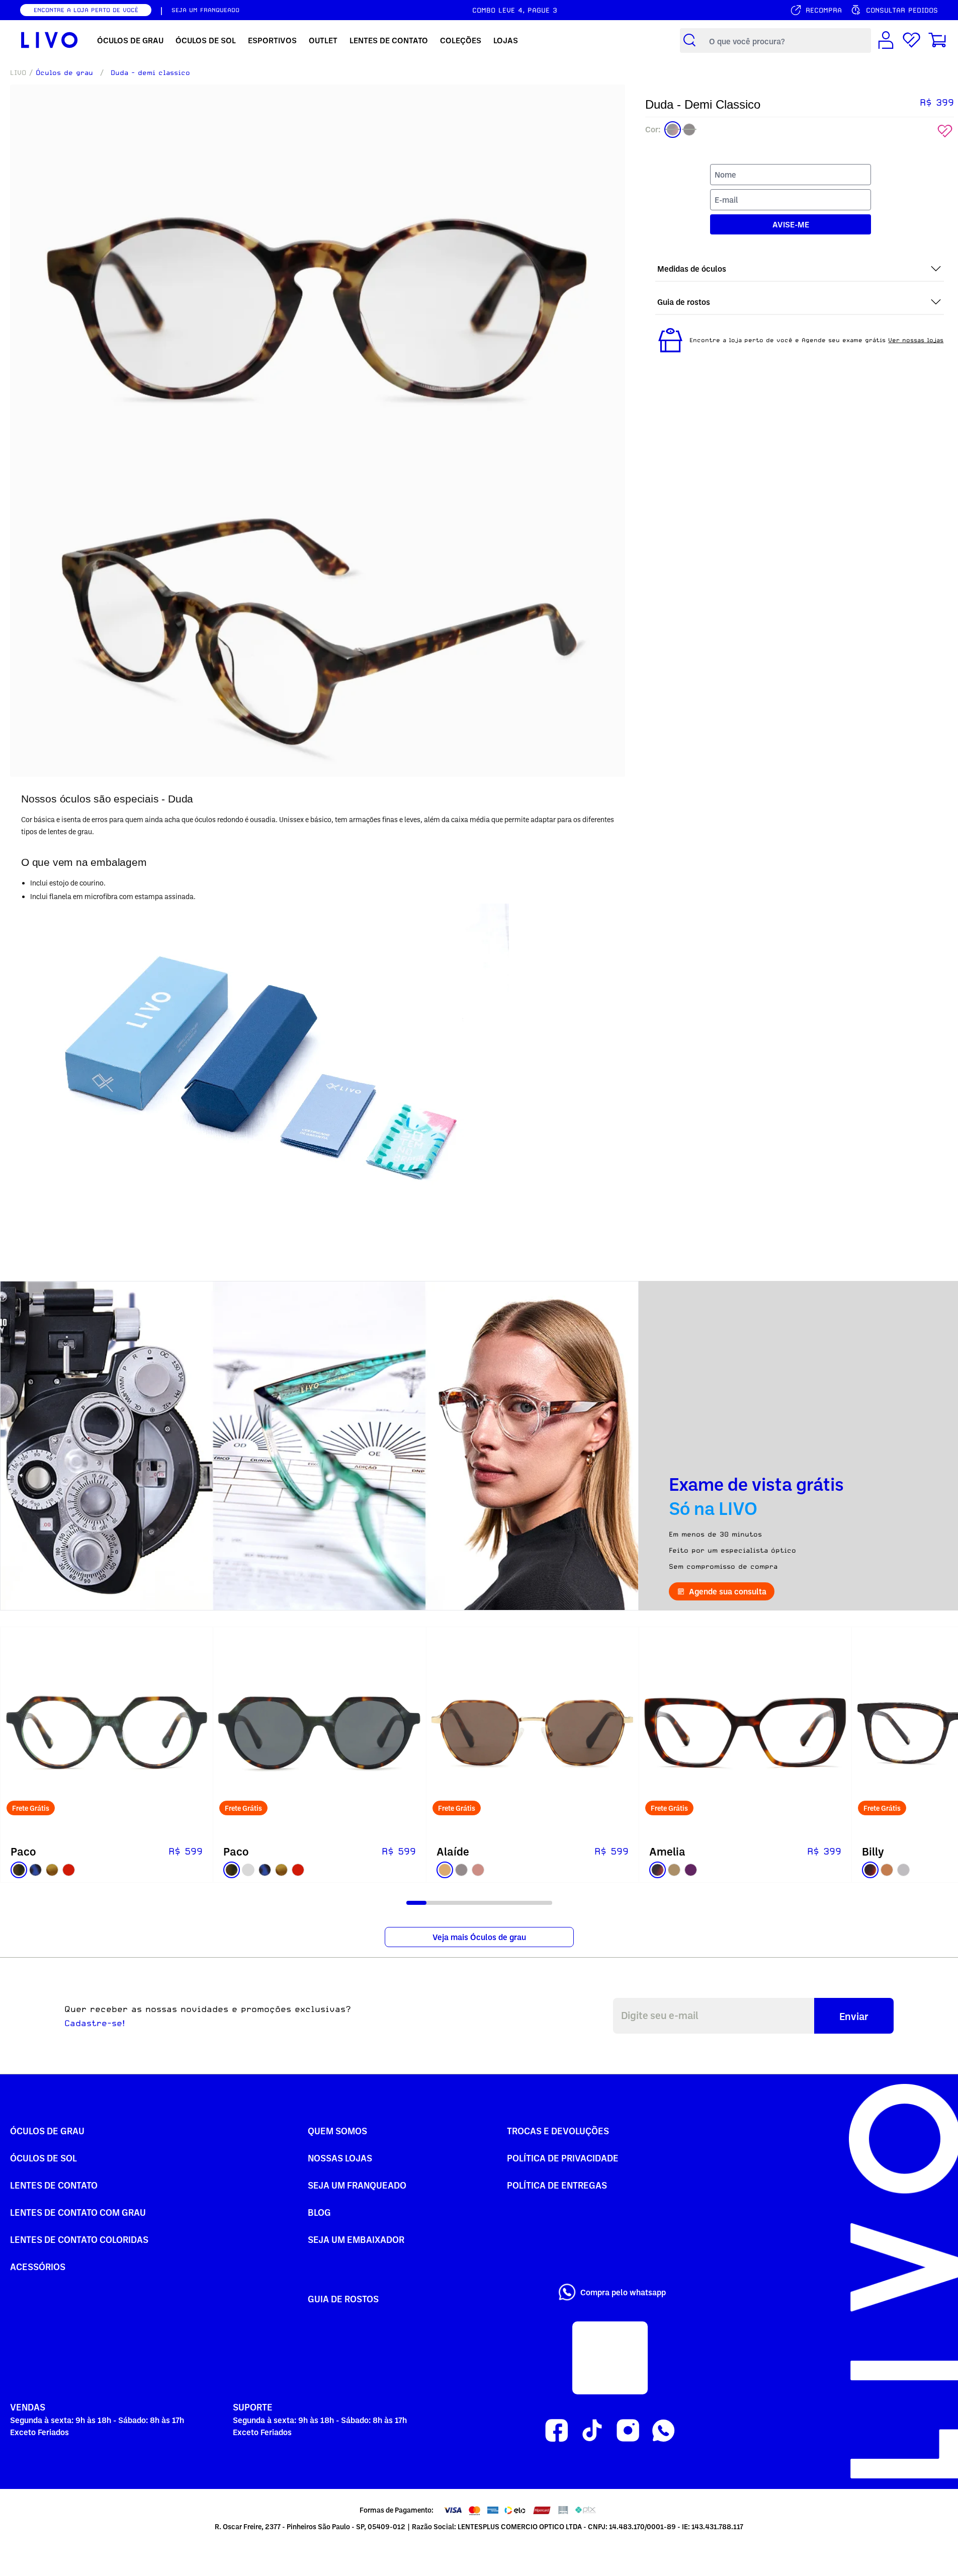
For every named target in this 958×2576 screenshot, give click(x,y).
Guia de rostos (343, 2299)
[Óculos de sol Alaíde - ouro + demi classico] (533, 1733)
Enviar (854, 2016)
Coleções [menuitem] (461, 40)
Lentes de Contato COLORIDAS (79, 2239)
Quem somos (337, 2130)
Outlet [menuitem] (323, 40)
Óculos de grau (64, 72)
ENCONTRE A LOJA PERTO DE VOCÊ (86, 10)
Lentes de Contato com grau (78, 2212)
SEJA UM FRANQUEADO (205, 10)
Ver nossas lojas (916, 340)
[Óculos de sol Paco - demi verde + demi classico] (319, 1733)
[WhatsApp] (664, 2431)
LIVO (18, 72)
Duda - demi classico (150, 72)
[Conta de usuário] (886, 41)
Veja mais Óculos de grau (479, 1937)
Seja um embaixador (356, 2239)
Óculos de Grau (47, 2130)
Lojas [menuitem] (506, 40)
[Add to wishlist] (945, 131)
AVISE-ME (791, 224)
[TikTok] (592, 2431)
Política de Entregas (557, 2185)
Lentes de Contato (54, 2185)
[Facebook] (556, 2431)
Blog (319, 2212)
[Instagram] (628, 2431)
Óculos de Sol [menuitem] (206, 40)
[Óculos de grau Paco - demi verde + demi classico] (107, 1733)
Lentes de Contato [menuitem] (389, 40)
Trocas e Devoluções (558, 2130)
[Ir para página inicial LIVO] (50, 40)
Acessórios (38, 2266)
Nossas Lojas (340, 2158)
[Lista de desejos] (911, 41)
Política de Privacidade (563, 2158)
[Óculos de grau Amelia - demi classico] (745, 1733)
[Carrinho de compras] (937, 41)
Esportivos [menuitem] (272, 40)
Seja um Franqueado (357, 2185)
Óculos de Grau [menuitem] (130, 40)
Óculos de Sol (43, 2158)
